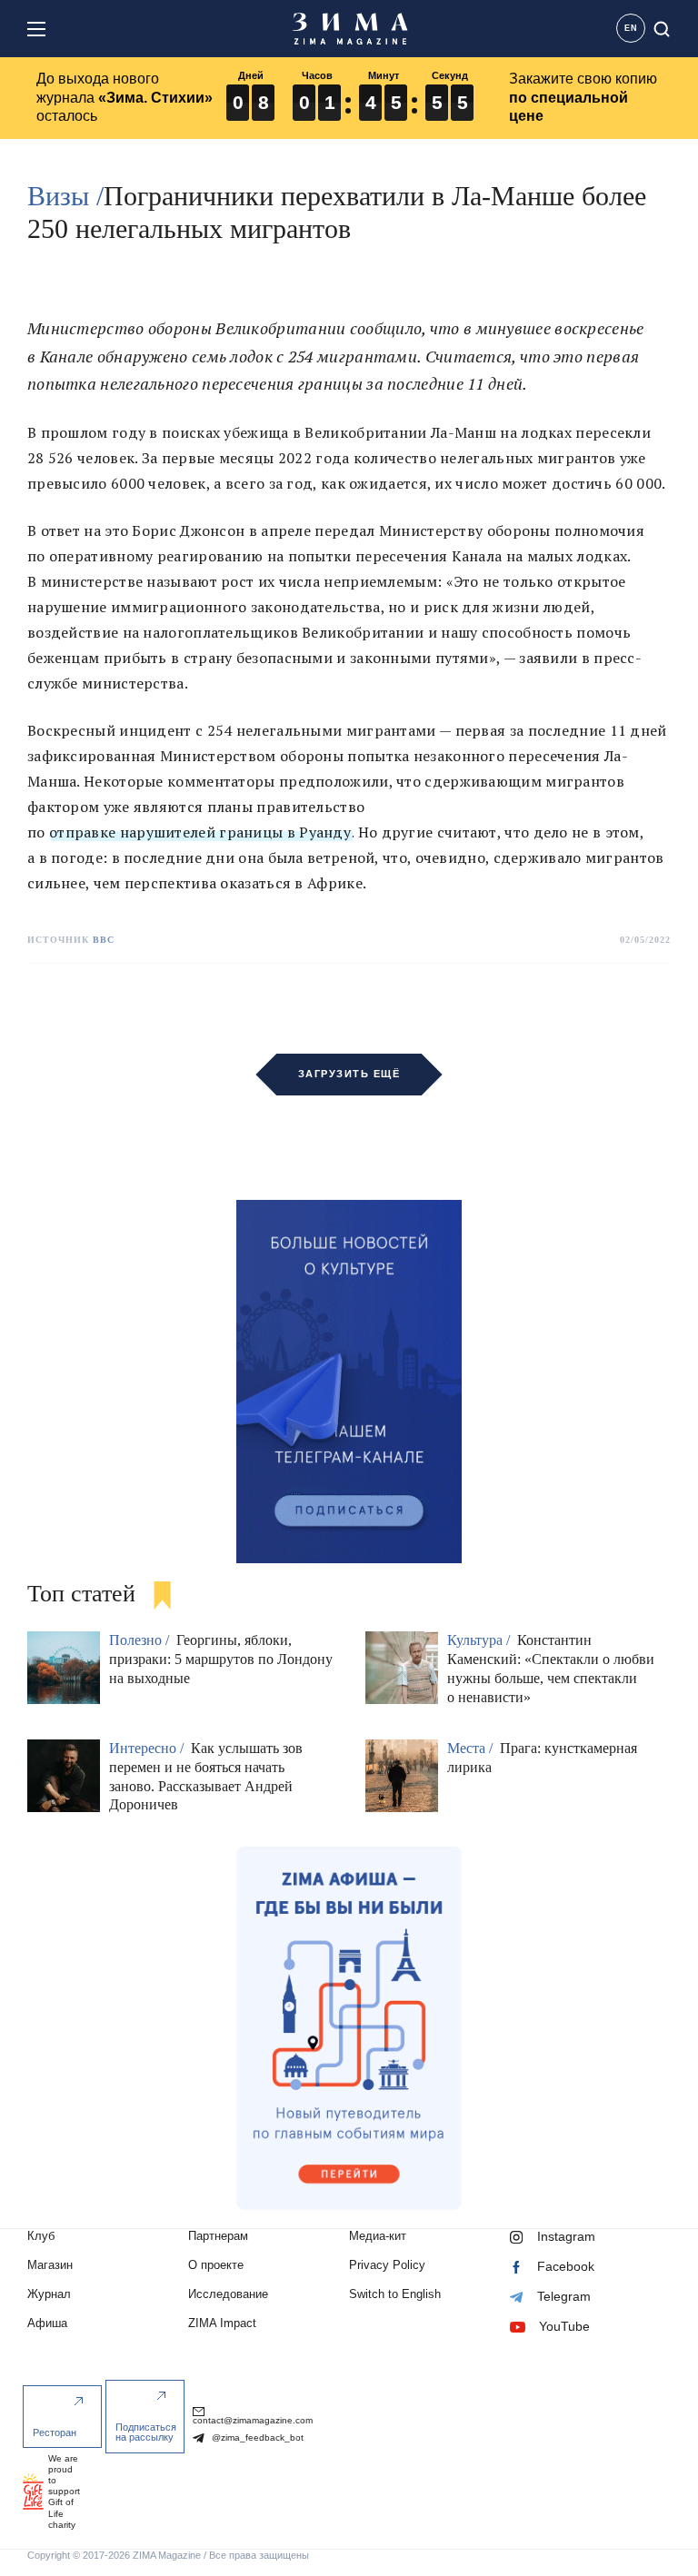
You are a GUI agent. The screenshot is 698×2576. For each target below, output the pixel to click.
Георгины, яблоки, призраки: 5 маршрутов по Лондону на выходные (221, 1659)
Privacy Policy (387, 2265)
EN (631, 28)
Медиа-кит (378, 2236)
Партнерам (218, 2236)
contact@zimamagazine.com (253, 2420)
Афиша (47, 2323)
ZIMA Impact (222, 2323)
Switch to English (395, 2294)
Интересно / (148, 1748)
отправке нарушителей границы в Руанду (200, 832)
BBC (104, 940)
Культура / (480, 1640)
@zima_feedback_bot (256, 2437)
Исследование (228, 2294)
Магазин (50, 2265)
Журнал (49, 2294)
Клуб (41, 2236)
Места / (472, 1748)
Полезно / (141, 1640)
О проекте (216, 2265)
